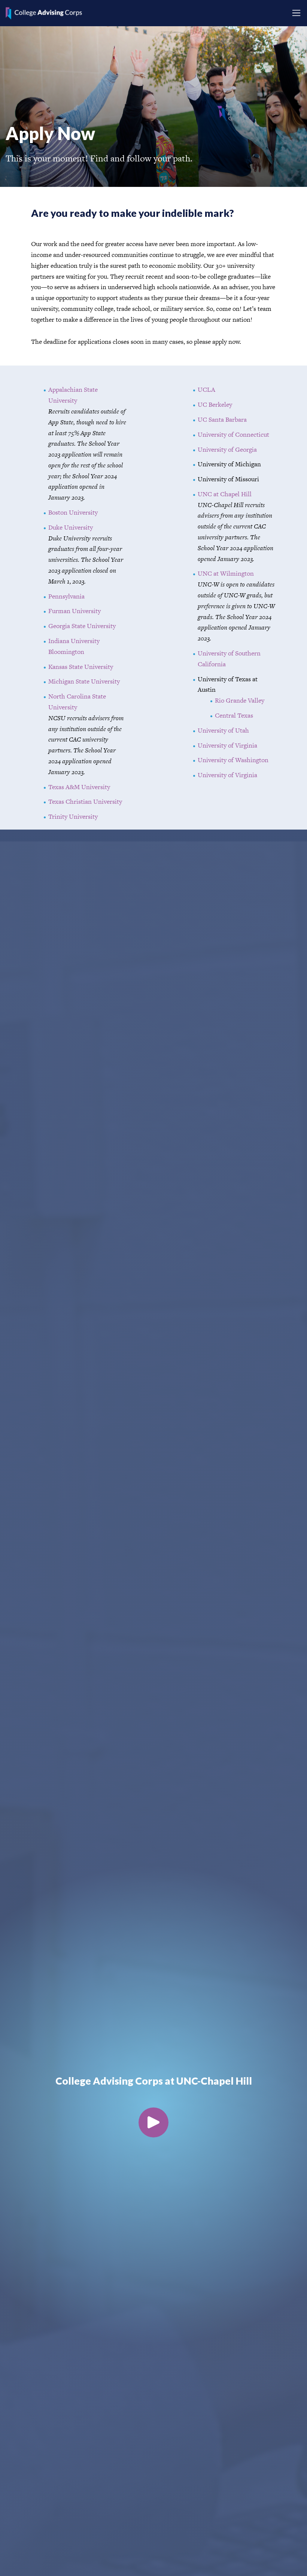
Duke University (71, 527)
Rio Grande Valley (240, 700)
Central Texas (234, 715)
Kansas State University (81, 667)
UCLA (206, 390)
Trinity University (73, 816)
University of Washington (233, 760)
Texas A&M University (79, 787)
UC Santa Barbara (222, 419)
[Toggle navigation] (296, 13)
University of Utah (223, 730)
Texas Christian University (85, 801)
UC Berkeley (215, 404)
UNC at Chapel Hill (225, 494)
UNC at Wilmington (226, 573)
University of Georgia (227, 449)
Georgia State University (82, 626)
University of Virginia (227, 745)
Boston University (73, 512)
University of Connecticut (233, 434)
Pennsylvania (66, 596)
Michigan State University (84, 681)
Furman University (75, 611)
